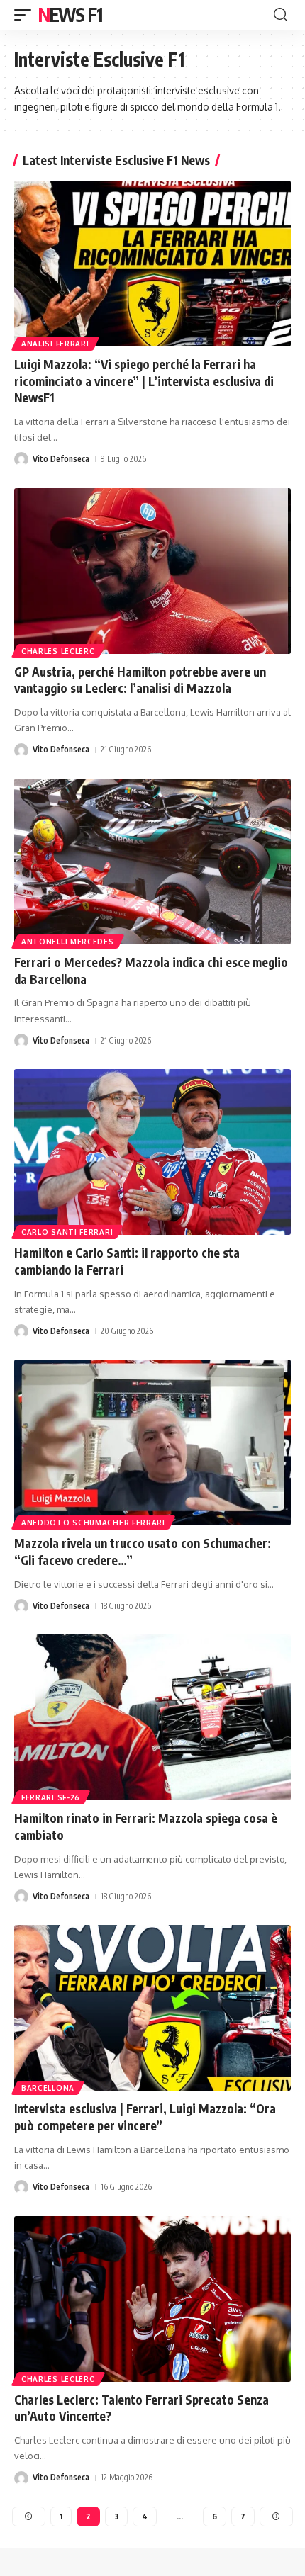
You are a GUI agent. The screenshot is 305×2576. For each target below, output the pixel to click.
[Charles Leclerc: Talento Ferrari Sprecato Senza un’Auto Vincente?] (152, 2299)
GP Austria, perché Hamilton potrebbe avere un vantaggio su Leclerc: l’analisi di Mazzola (140, 680)
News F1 (70, 15)
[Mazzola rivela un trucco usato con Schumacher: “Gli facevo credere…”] (152, 1442)
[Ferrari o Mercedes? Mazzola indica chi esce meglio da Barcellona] (152, 862)
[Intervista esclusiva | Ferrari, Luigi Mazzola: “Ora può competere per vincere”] (152, 2008)
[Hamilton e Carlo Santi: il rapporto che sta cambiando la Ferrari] (152, 1152)
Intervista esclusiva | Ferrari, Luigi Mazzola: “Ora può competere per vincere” (145, 2117)
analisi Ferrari (55, 344)
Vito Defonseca (61, 459)
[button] (26, 15)
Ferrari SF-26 (51, 1797)
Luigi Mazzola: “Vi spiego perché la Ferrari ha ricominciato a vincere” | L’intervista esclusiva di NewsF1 (144, 381)
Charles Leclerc (58, 651)
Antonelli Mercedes (68, 942)
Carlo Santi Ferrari (67, 1232)
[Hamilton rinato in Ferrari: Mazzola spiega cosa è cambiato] (152, 1717)
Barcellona (48, 2088)
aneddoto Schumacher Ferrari (93, 1523)
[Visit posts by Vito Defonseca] (21, 459)
